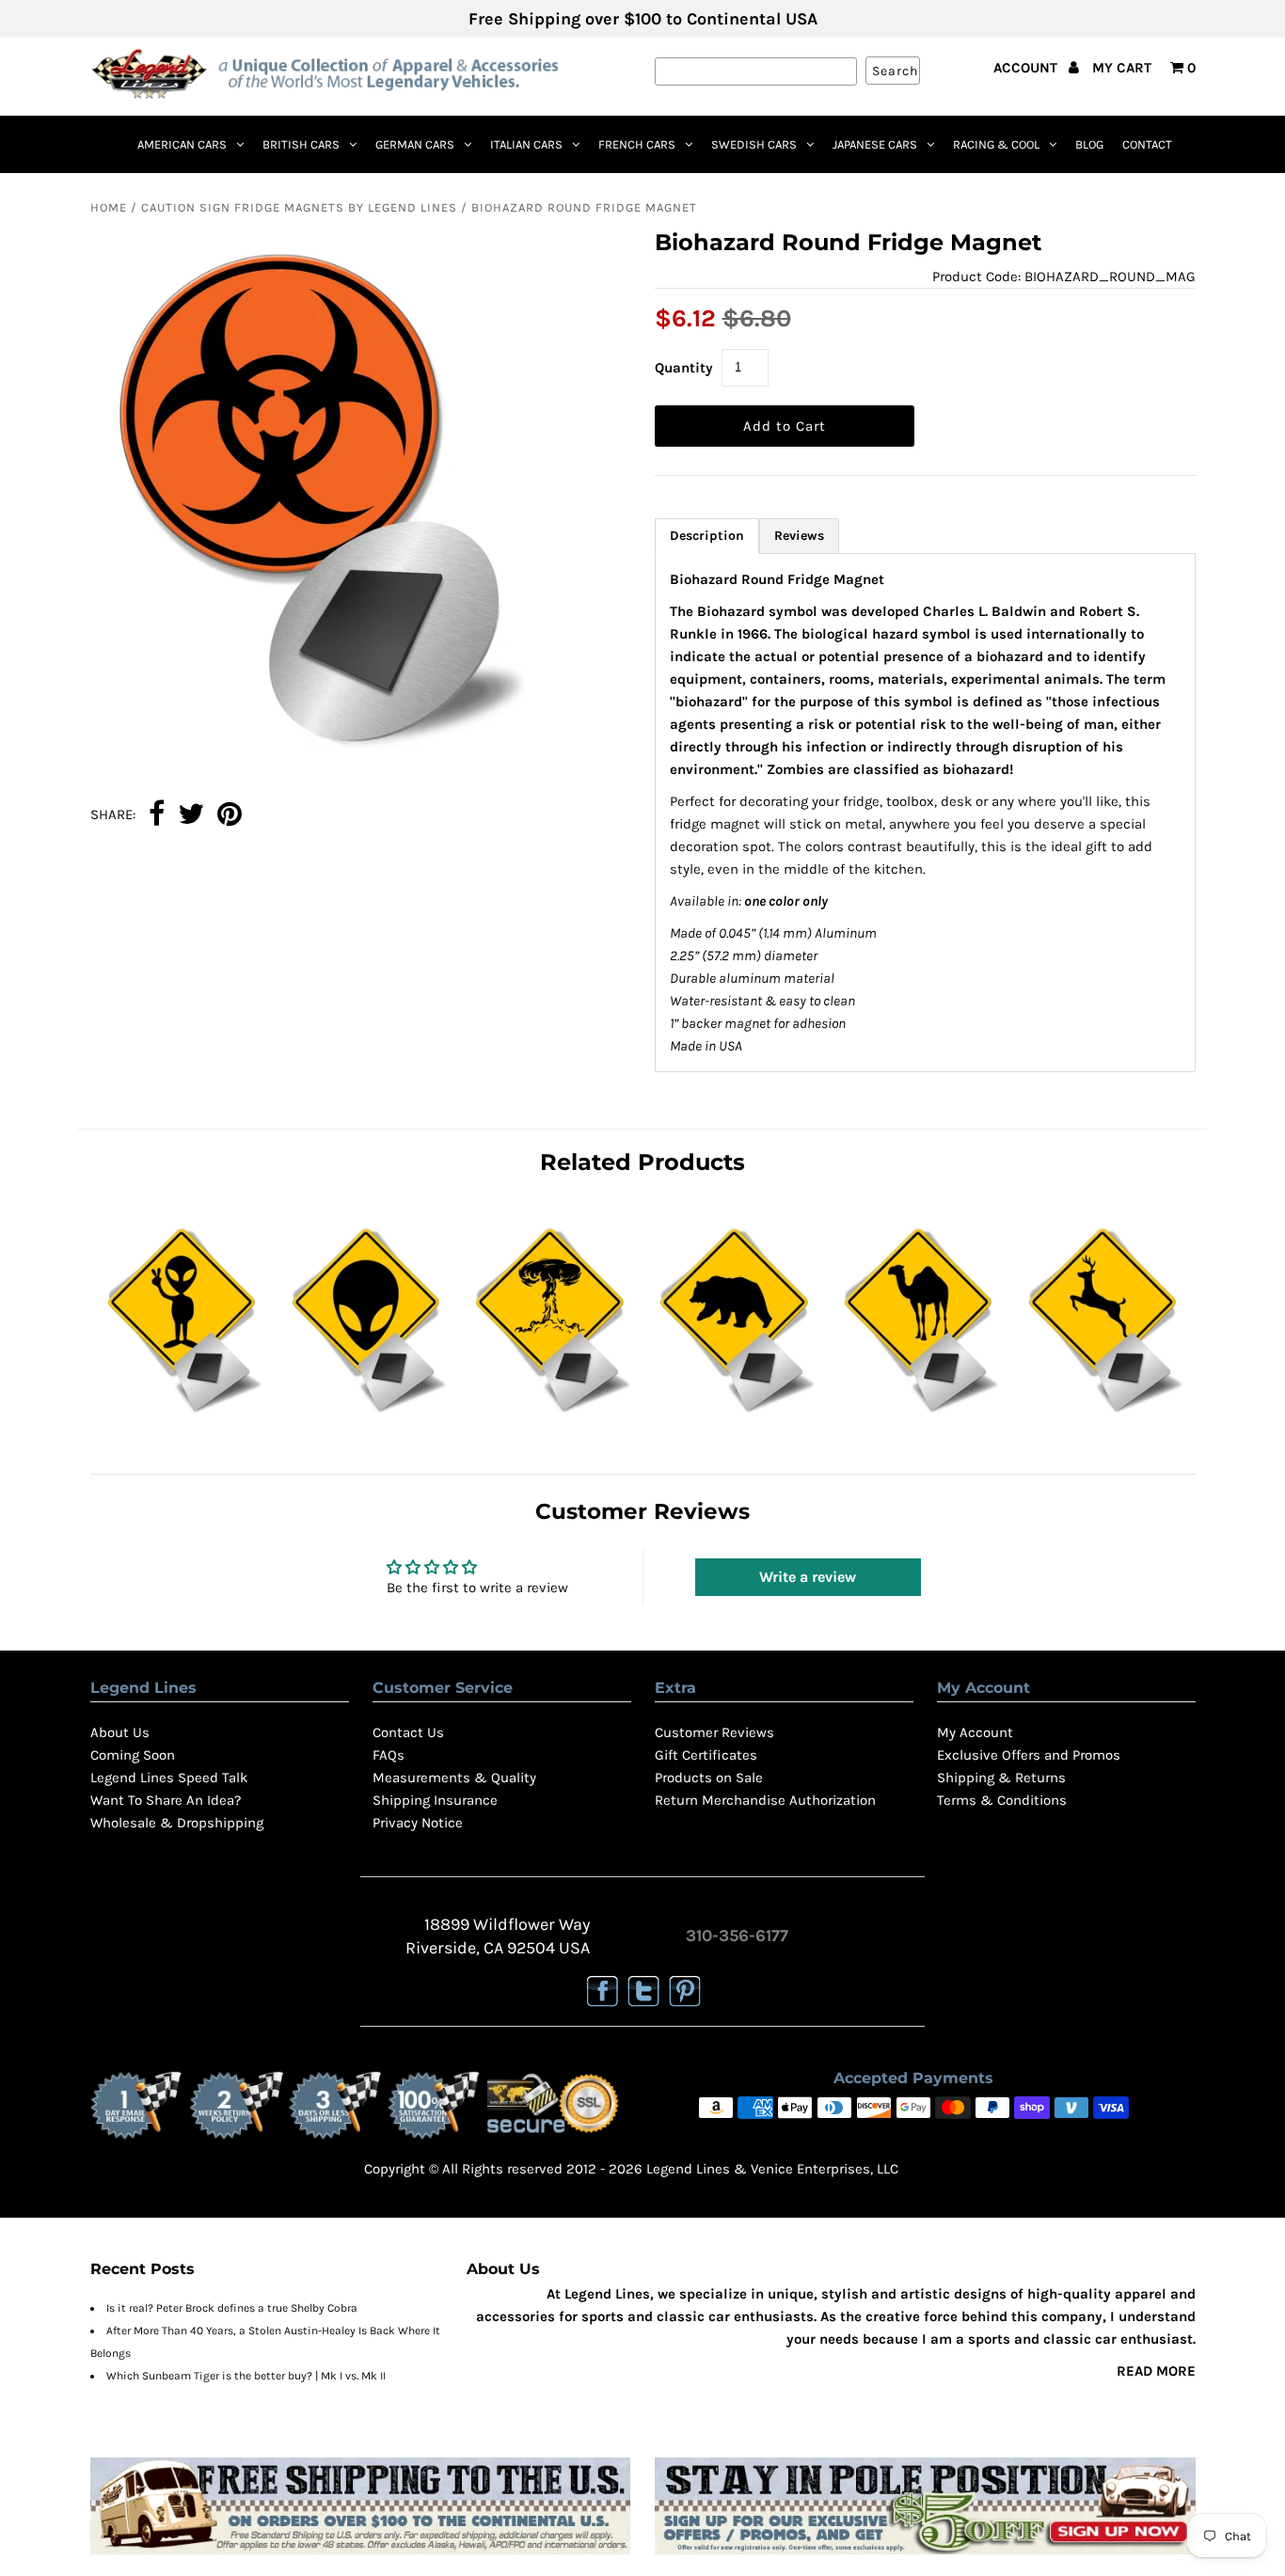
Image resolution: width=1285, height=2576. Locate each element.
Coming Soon (133, 1755)
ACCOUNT (1027, 68)
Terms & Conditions (1002, 1800)
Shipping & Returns (1001, 1778)
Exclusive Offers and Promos (1029, 1755)
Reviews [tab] (799, 536)
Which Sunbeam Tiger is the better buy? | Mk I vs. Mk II (246, 2376)
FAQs (389, 1755)
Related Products (642, 1162)
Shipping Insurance (435, 1800)
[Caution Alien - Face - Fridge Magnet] (366, 1415)
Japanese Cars (875, 144)
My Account (975, 1732)
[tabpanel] (925, 813)
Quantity (684, 368)
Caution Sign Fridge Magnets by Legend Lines (299, 207)
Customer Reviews (714, 1732)
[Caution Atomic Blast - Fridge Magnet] (550, 1415)
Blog (1089, 144)
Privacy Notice (418, 1823)
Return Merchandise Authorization (765, 1800)
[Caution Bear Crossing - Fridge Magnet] (734, 1415)
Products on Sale (709, 1778)
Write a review (808, 1577)
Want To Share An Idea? (166, 1800)
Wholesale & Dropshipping (177, 1823)
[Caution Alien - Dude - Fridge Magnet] (182, 1415)
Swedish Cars (754, 144)
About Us (120, 1732)
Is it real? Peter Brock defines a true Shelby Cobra (232, 2308)
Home (109, 207)
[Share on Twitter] (191, 815)
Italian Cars (526, 144)
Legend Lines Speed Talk (169, 1778)
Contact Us (408, 1732)
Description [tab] (707, 536)
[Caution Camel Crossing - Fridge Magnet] (919, 1415)
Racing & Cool (996, 144)
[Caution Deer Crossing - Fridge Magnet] (1103, 1415)
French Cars (637, 144)
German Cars (415, 144)
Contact (1147, 144)
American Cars (182, 144)
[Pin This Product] (230, 815)
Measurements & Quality (454, 1778)
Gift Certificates (706, 1755)
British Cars (301, 144)
